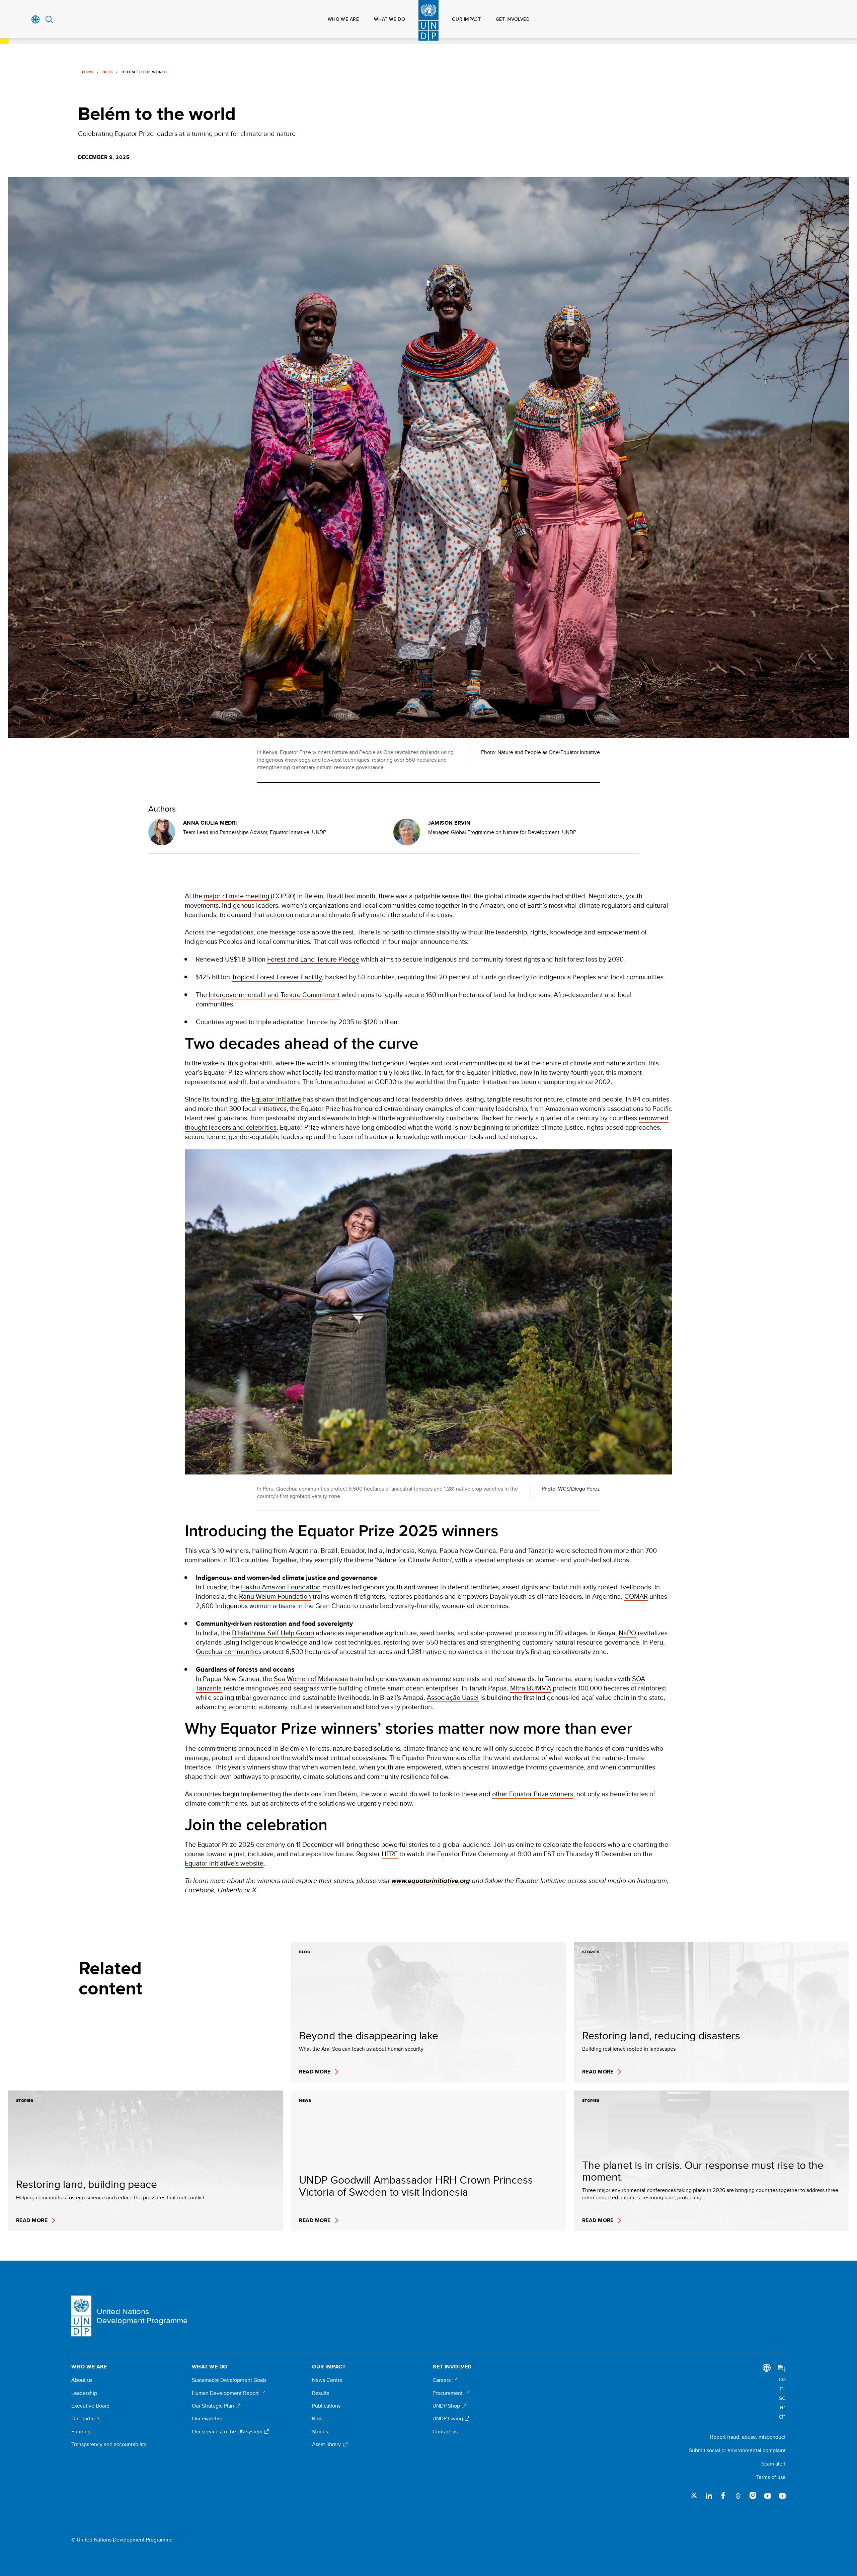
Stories (320, 2432)
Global (36, 19)
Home (88, 72)
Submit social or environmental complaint (737, 2450)
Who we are (343, 19)
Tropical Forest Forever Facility (277, 977)
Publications (326, 2406)
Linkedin (709, 2495)
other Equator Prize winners (533, 1794)
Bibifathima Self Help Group (273, 1633)
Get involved (513, 19)
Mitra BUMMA (531, 1688)
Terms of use (771, 2477)
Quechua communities (229, 1651)
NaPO (627, 1633)
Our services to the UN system (228, 2432)
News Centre (327, 2380)
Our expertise (208, 2419)
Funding (81, 2432)
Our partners (86, 2419)
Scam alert (773, 2464)
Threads (738, 2495)
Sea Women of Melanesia (311, 1679)
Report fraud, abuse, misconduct (748, 2437)
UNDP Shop (447, 2406)
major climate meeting (237, 896)
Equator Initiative (277, 1099)
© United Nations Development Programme (122, 2540)
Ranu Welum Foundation (275, 1596)
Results (321, 2393)
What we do (389, 19)
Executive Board (90, 2406)
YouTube (768, 2495)
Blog (108, 72)
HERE (390, 1854)
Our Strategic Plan (214, 2406)
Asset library (327, 2444)
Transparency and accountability (109, 2444)
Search (49, 19)
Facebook (723, 2495)
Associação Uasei (453, 1697)
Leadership (84, 2393)
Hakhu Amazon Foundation (281, 1587)
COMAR (636, 1596)
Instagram (753, 2495)
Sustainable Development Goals (229, 2380)
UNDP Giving (448, 2419)
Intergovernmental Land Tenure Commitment (274, 995)
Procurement (448, 2393)
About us (82, 2380)
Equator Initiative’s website (224, 1863)
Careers (442, 2380)
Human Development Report (226, 2393)
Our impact (466, 19)
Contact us (445, 2432)
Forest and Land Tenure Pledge (313, 959)
